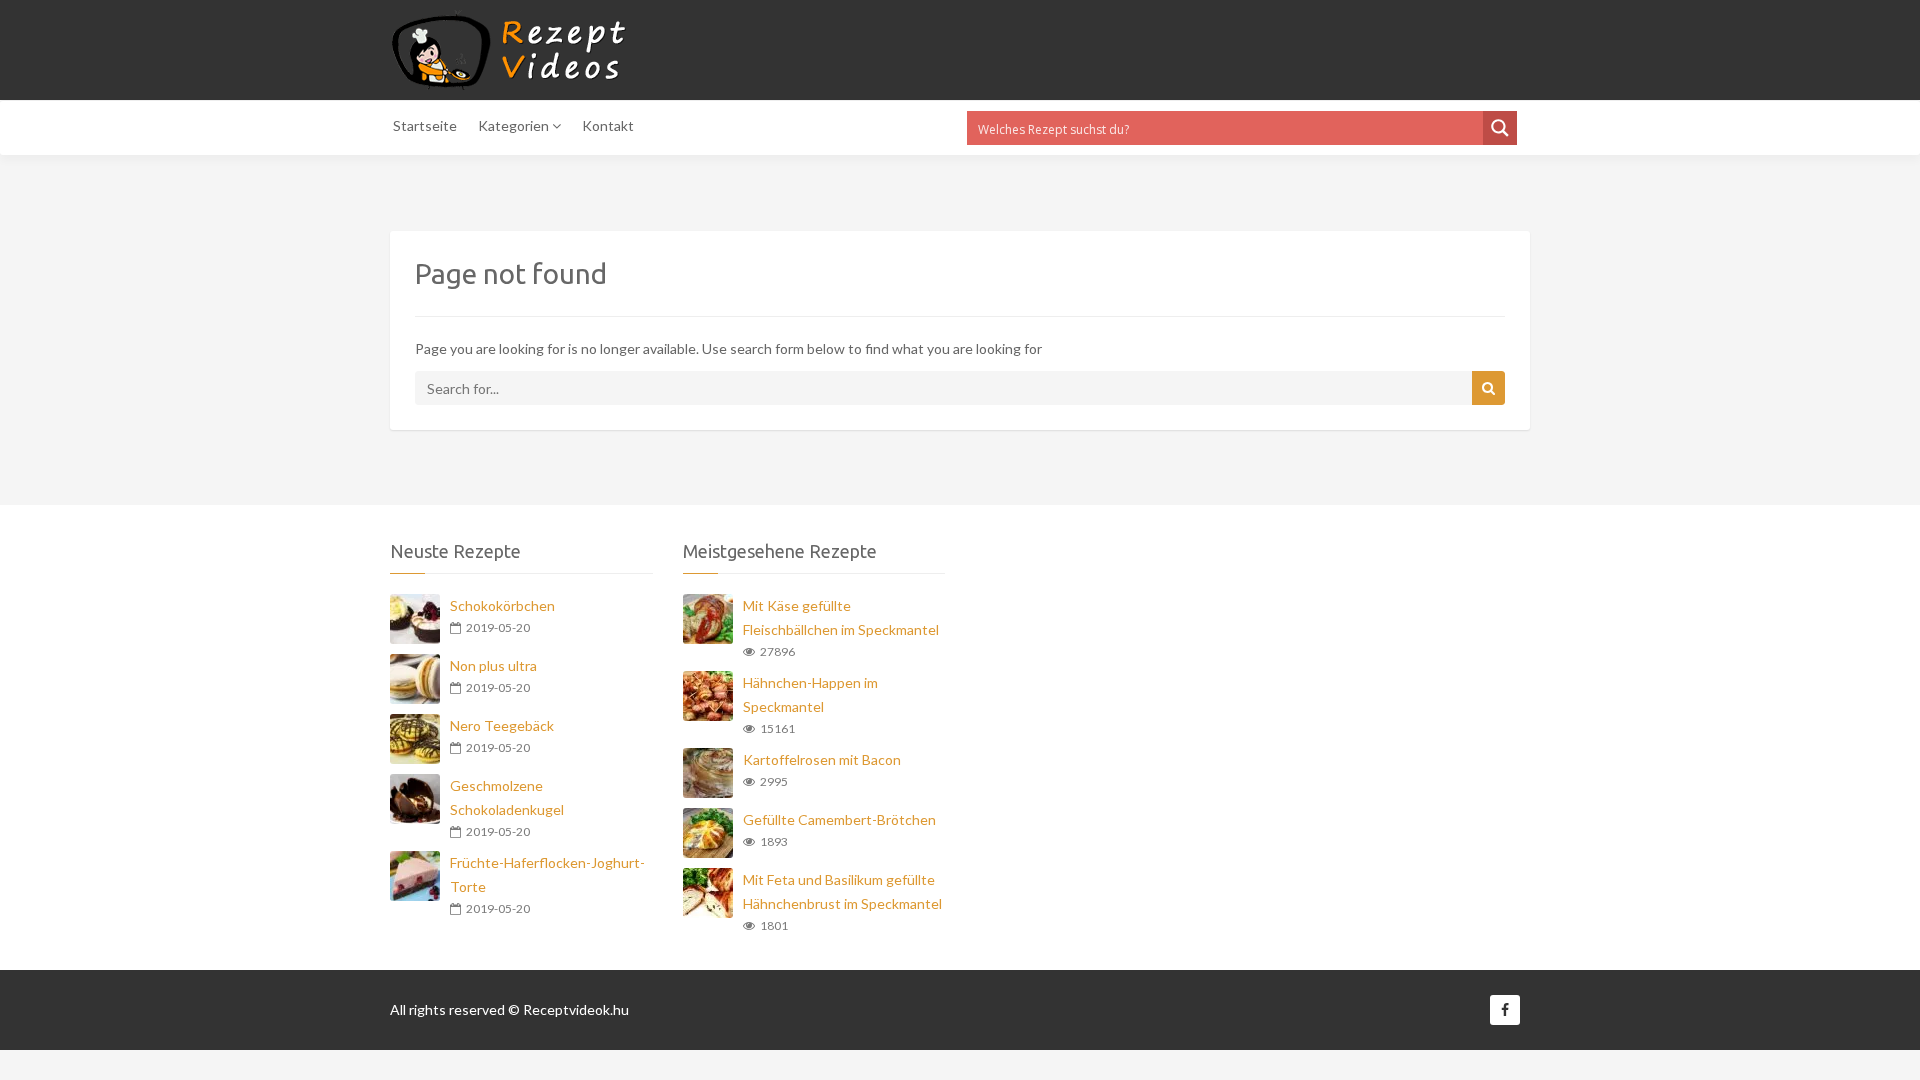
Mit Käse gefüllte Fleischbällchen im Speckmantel (841, 617)
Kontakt (608, 125)
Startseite (425, 125)
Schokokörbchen (502, 605)
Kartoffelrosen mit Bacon (822, 759)
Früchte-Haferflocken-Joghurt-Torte (547, 874)
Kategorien (515, 125)
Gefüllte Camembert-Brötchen (839, 819)
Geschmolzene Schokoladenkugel (507, 797)
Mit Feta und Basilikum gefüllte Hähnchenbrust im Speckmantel (842, 891)
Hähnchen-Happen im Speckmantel (810, 694)
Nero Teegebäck (502, 725)
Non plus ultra (493, 665)
